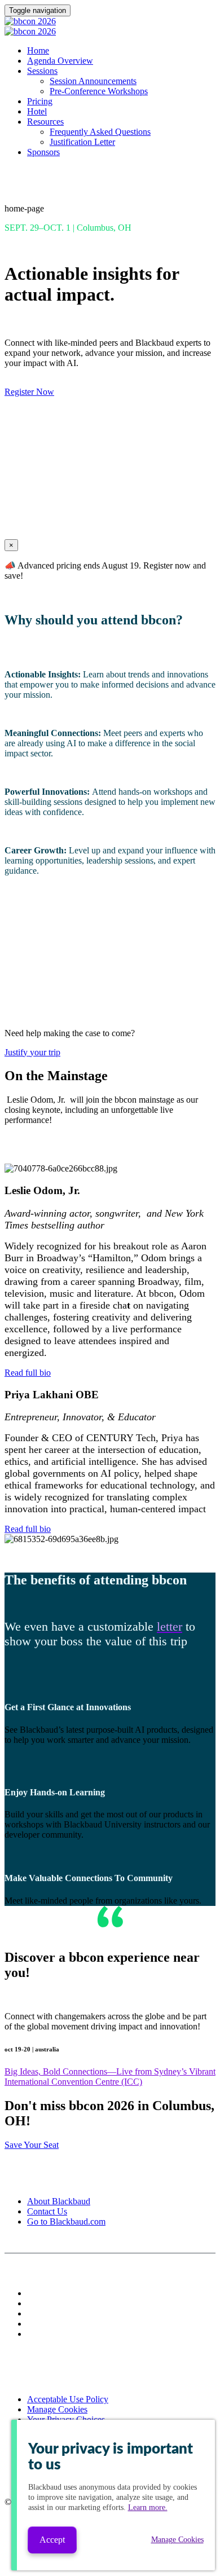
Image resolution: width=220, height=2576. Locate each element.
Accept (52, 2540)
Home (38, 50)
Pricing (40, 101)
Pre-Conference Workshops (99, 91)
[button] (29, 392)
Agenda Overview (60, 61)
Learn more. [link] (148, 2507)
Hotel (37, 111)
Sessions (42, 71)
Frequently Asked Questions (100, 132)
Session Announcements (93, 81)
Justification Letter (82, 142)
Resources (45, 122)
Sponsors (43, 152)
